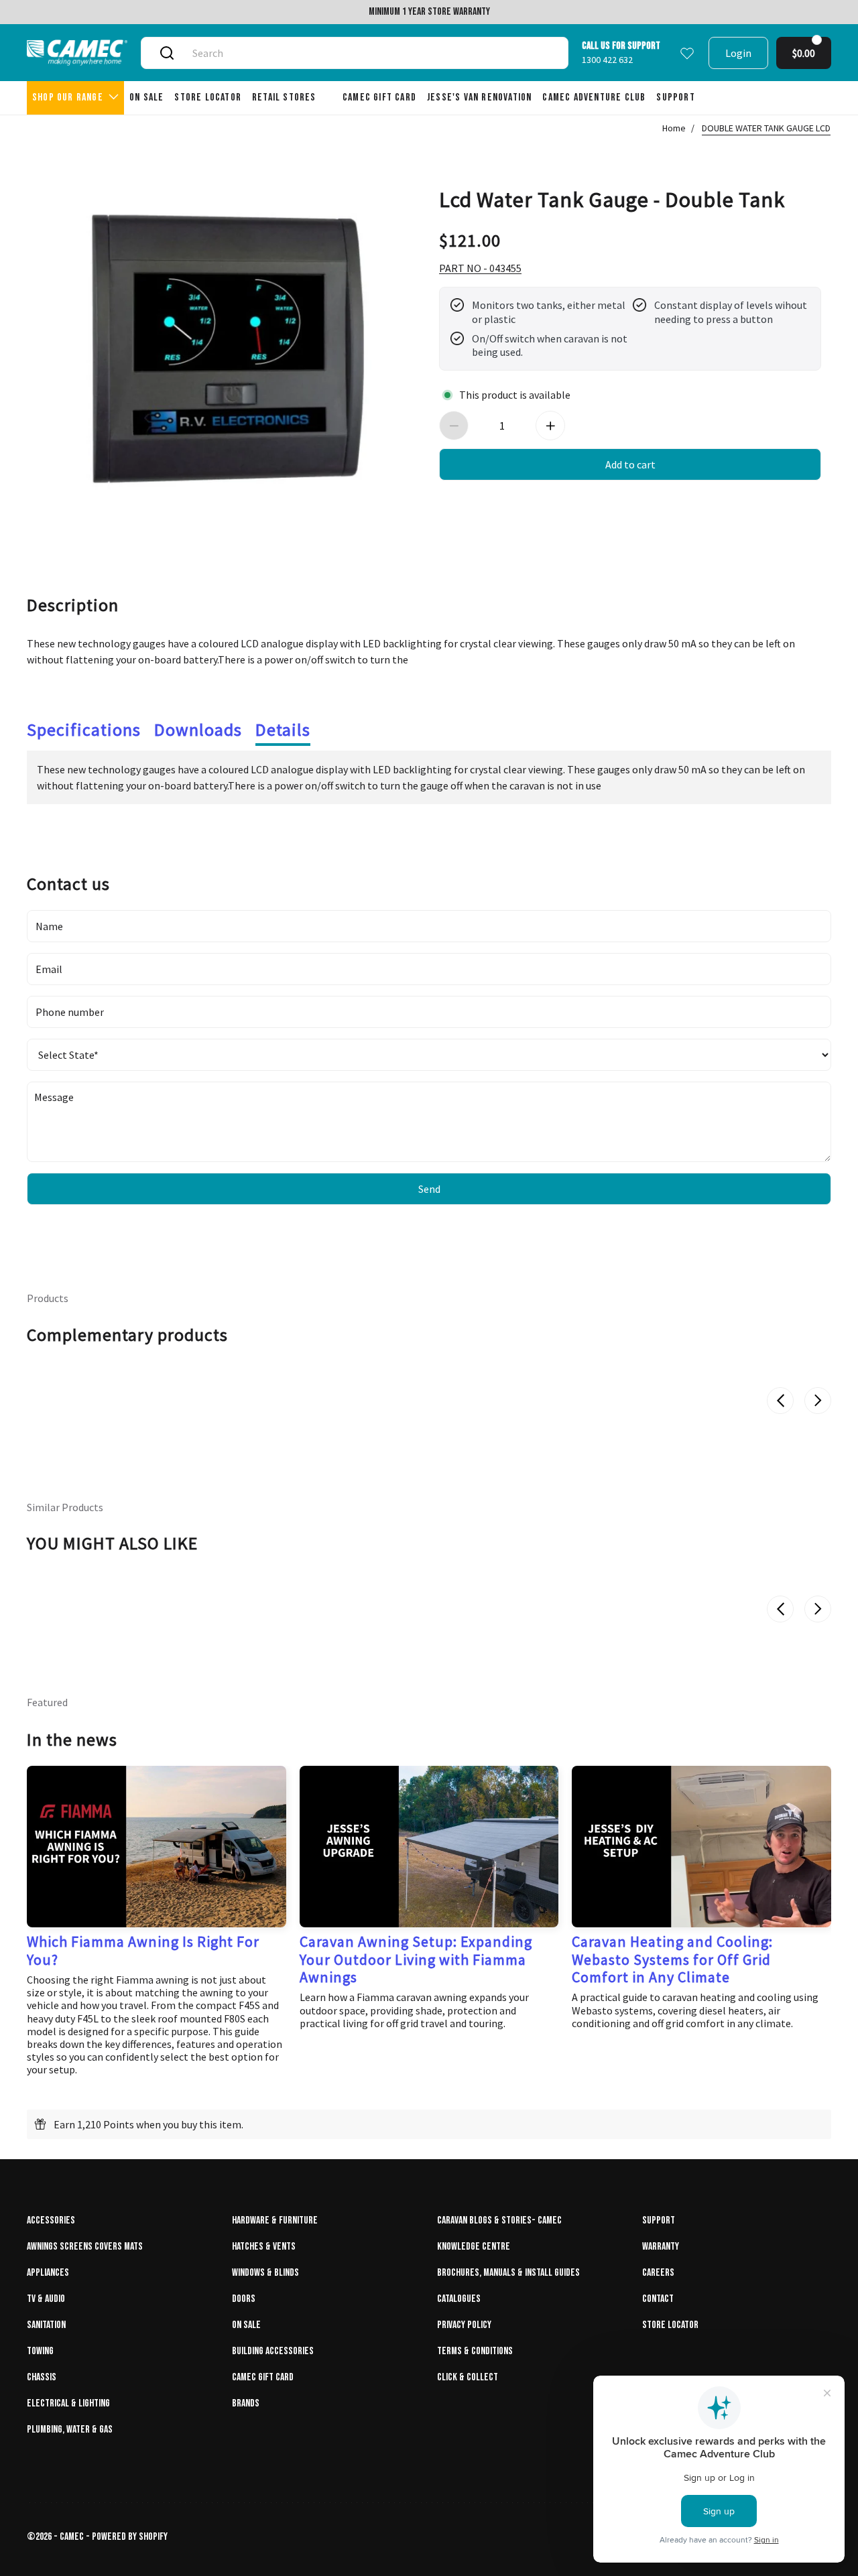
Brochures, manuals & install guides (508, 2273)
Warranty (661, 2247)
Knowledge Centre (474, 2247)
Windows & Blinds (265, 2273)
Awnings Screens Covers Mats (85, 2247)
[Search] (167, 53)
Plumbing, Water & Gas (70, 2430)
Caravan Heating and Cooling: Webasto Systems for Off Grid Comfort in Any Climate (672, 1959)
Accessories (51, 2220)
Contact (658, 2299)
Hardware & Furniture (275, 2220)
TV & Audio (46, 2299)
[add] (550, 426)
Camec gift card (263, 2377)
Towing (40, 2351)
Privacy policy (464, 2325)
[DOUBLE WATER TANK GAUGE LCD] (228, 348)
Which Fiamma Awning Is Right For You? (143, 1950)
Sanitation (46, 2325)
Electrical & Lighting (68, 2403)
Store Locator (670, 2325)
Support (659, 2220)
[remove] (454, 426)
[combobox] (370, 53)
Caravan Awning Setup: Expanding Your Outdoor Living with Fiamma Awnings (416, 1959)
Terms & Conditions (475, 2351)
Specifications (84, 729)
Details (283, 729)
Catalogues (459, 2299)
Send (429, 1189)
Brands (246, 2403)
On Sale (246, 2325)
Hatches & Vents (264, 2247)
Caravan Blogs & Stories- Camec (499, 2220)
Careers (658, 2273)
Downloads (198, 729)
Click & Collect (468, 2377)
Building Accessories (273, 2351)
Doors (244, 2299)
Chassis (42, 2377)
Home (674, 128)
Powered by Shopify (130, 2537)
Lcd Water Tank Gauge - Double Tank (612, 198)
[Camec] (77, 53)
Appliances (48, 2273)
